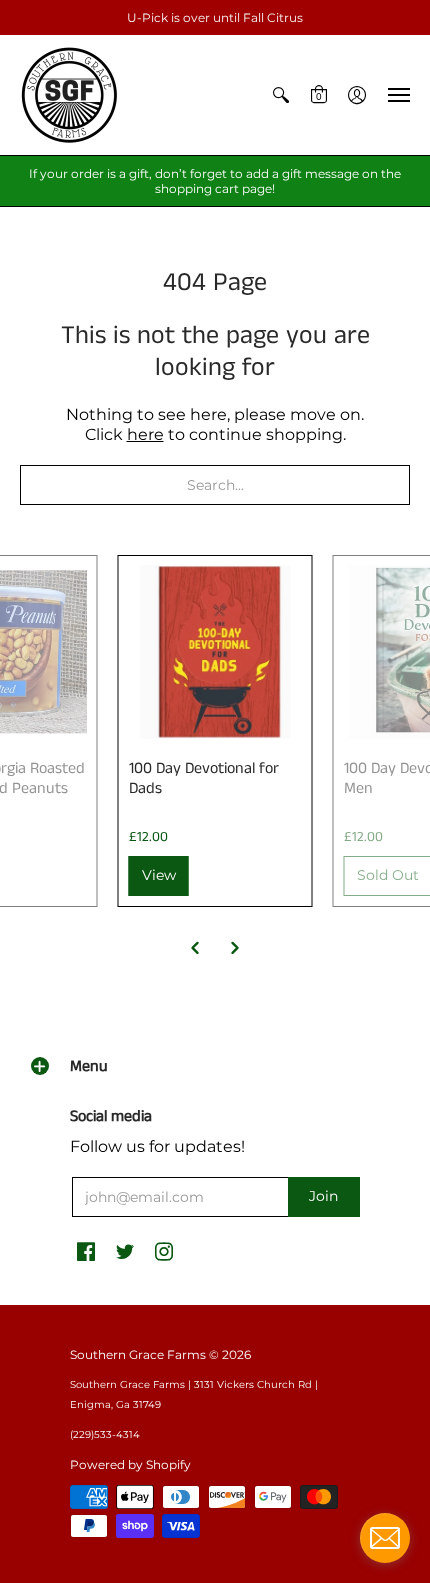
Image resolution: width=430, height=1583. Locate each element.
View (159, 875)
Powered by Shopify (130, 1464)
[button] (281, 95)
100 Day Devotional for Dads (204, 778)
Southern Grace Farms (138, 1354)
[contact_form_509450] (385, 1538)
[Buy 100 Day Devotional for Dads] (215, 652)
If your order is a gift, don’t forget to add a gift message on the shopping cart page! (215, 181)
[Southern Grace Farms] (70, 95)
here (145, 434)
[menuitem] (281, 95)
